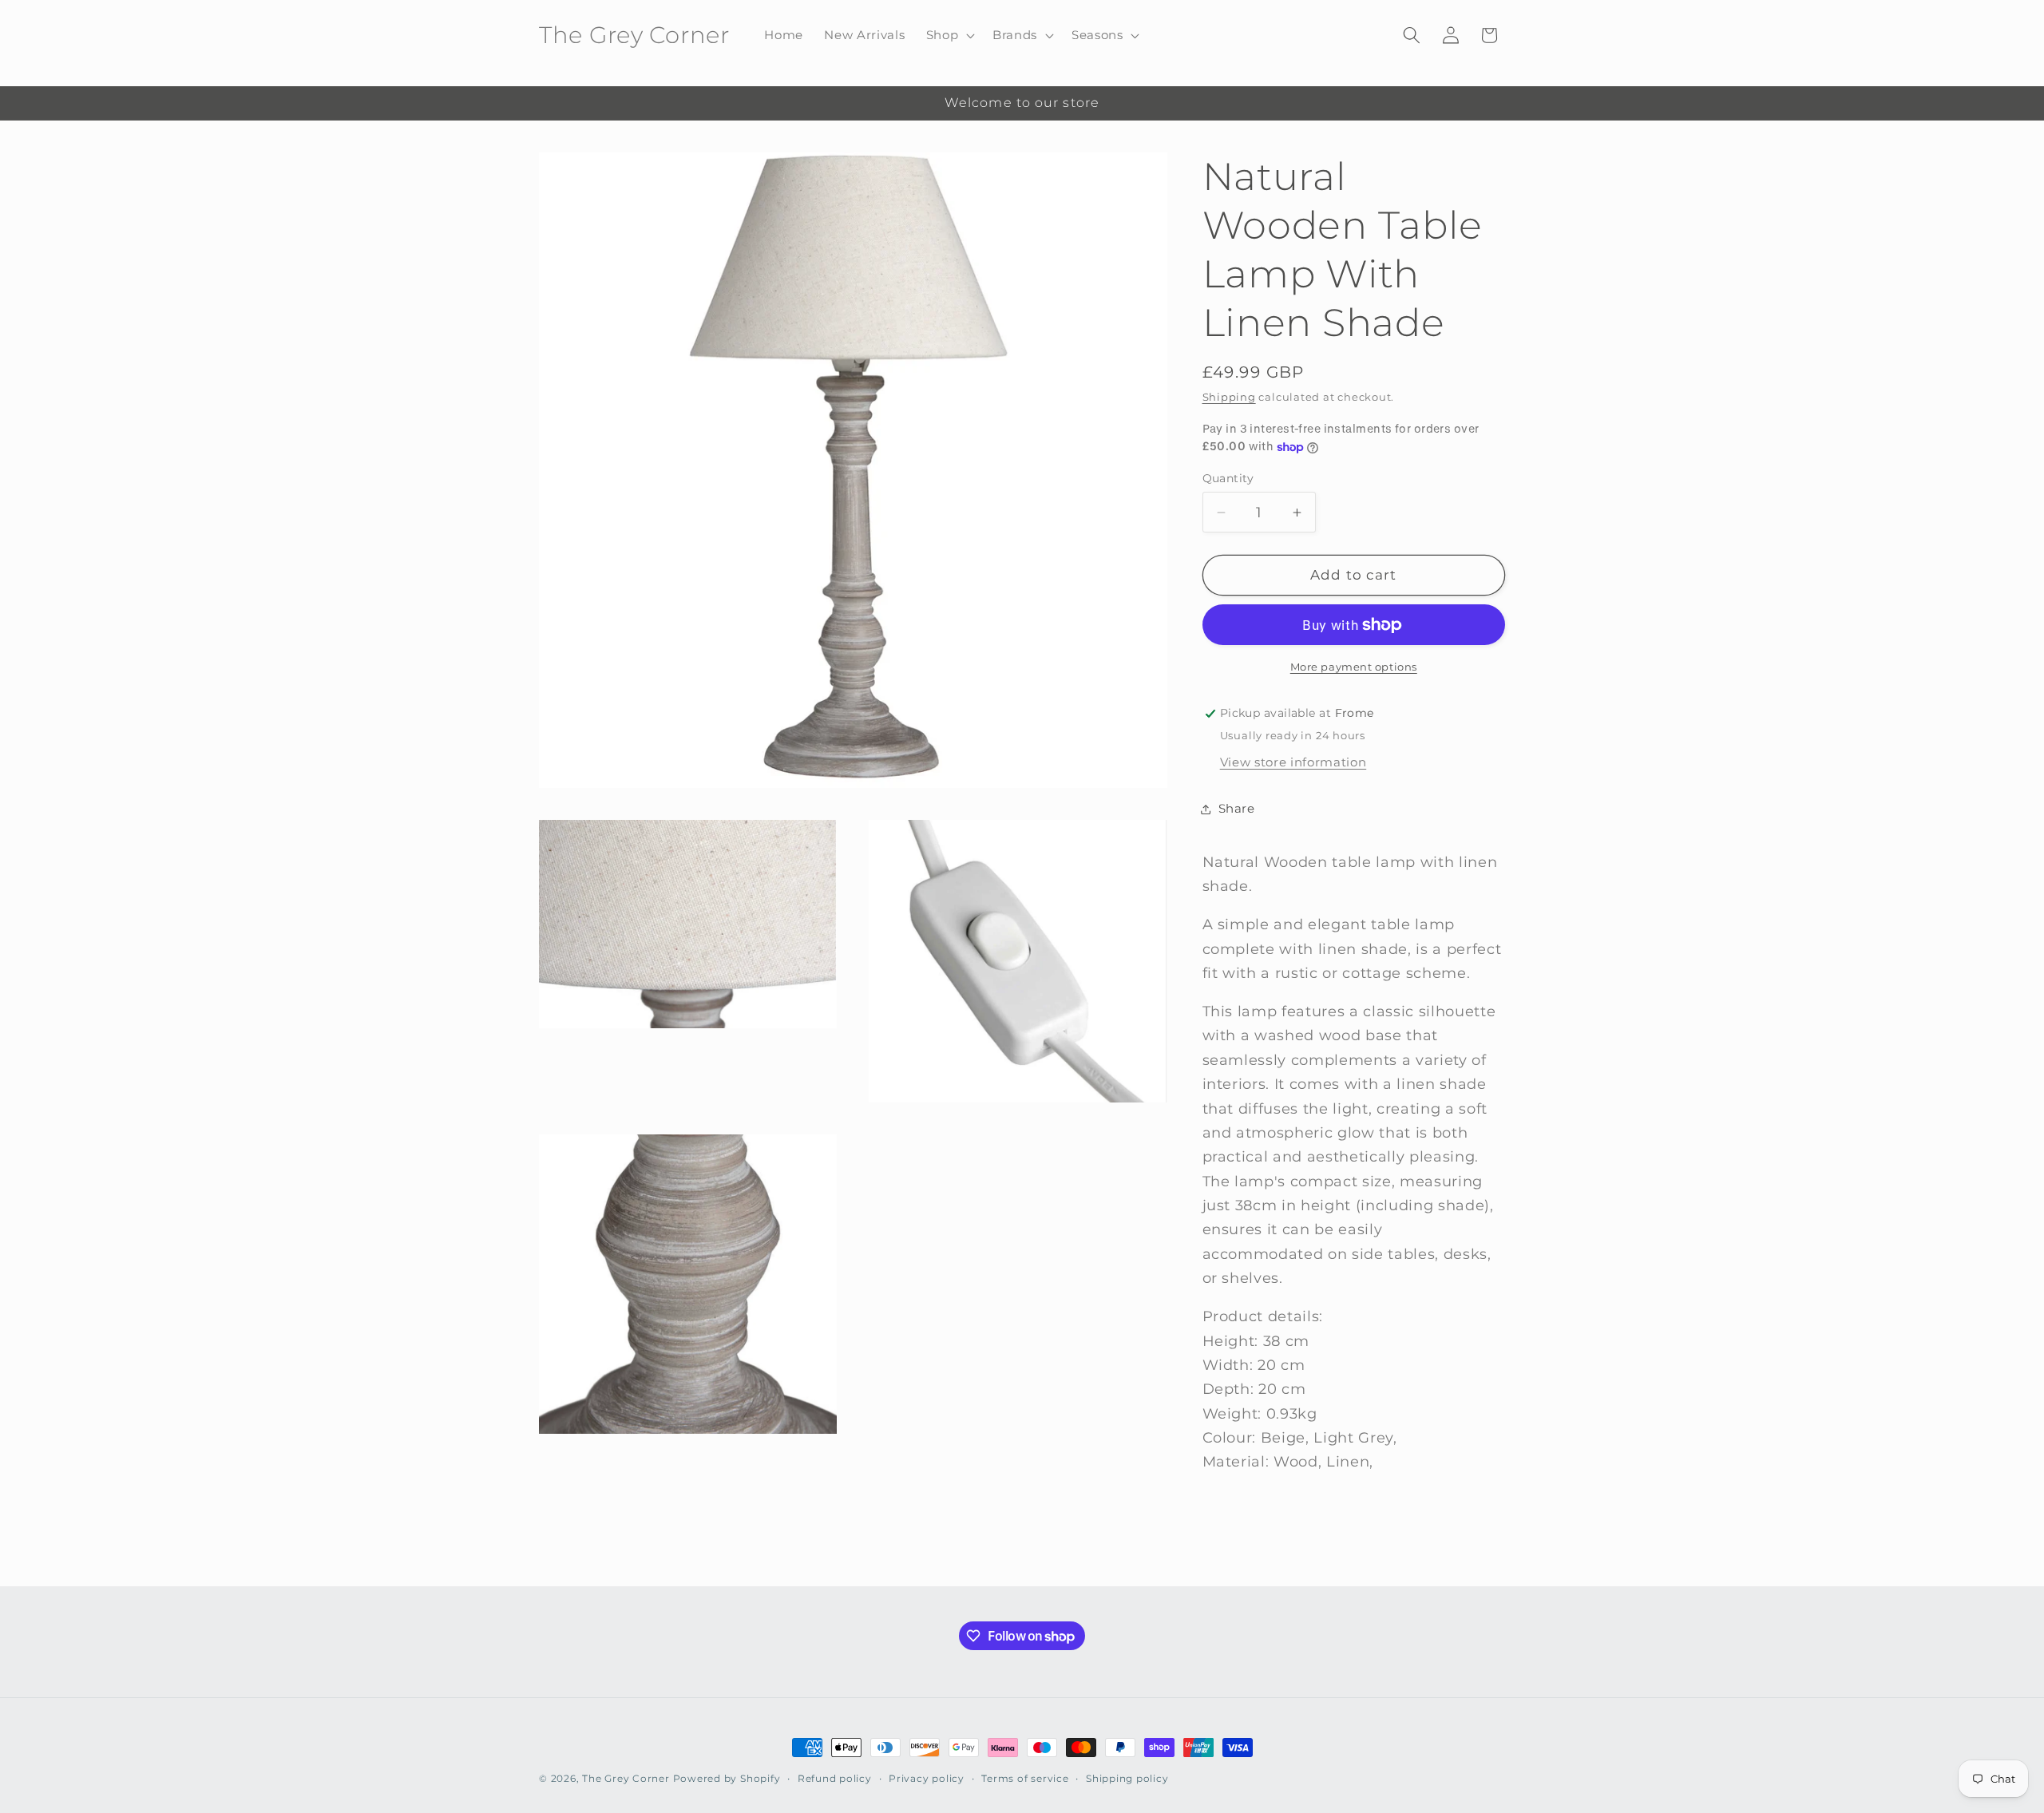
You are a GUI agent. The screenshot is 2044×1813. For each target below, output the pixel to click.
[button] (949, 35)
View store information (1293, 762)
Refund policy (835, 1778)
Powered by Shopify (727, 1778)
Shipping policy (1127, 1778)
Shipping (1229, 398)
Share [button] (1237, 809)
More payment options (1354, 667)
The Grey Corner (626, 1778)
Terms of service (1025, 1778)
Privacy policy (927, 1778)
